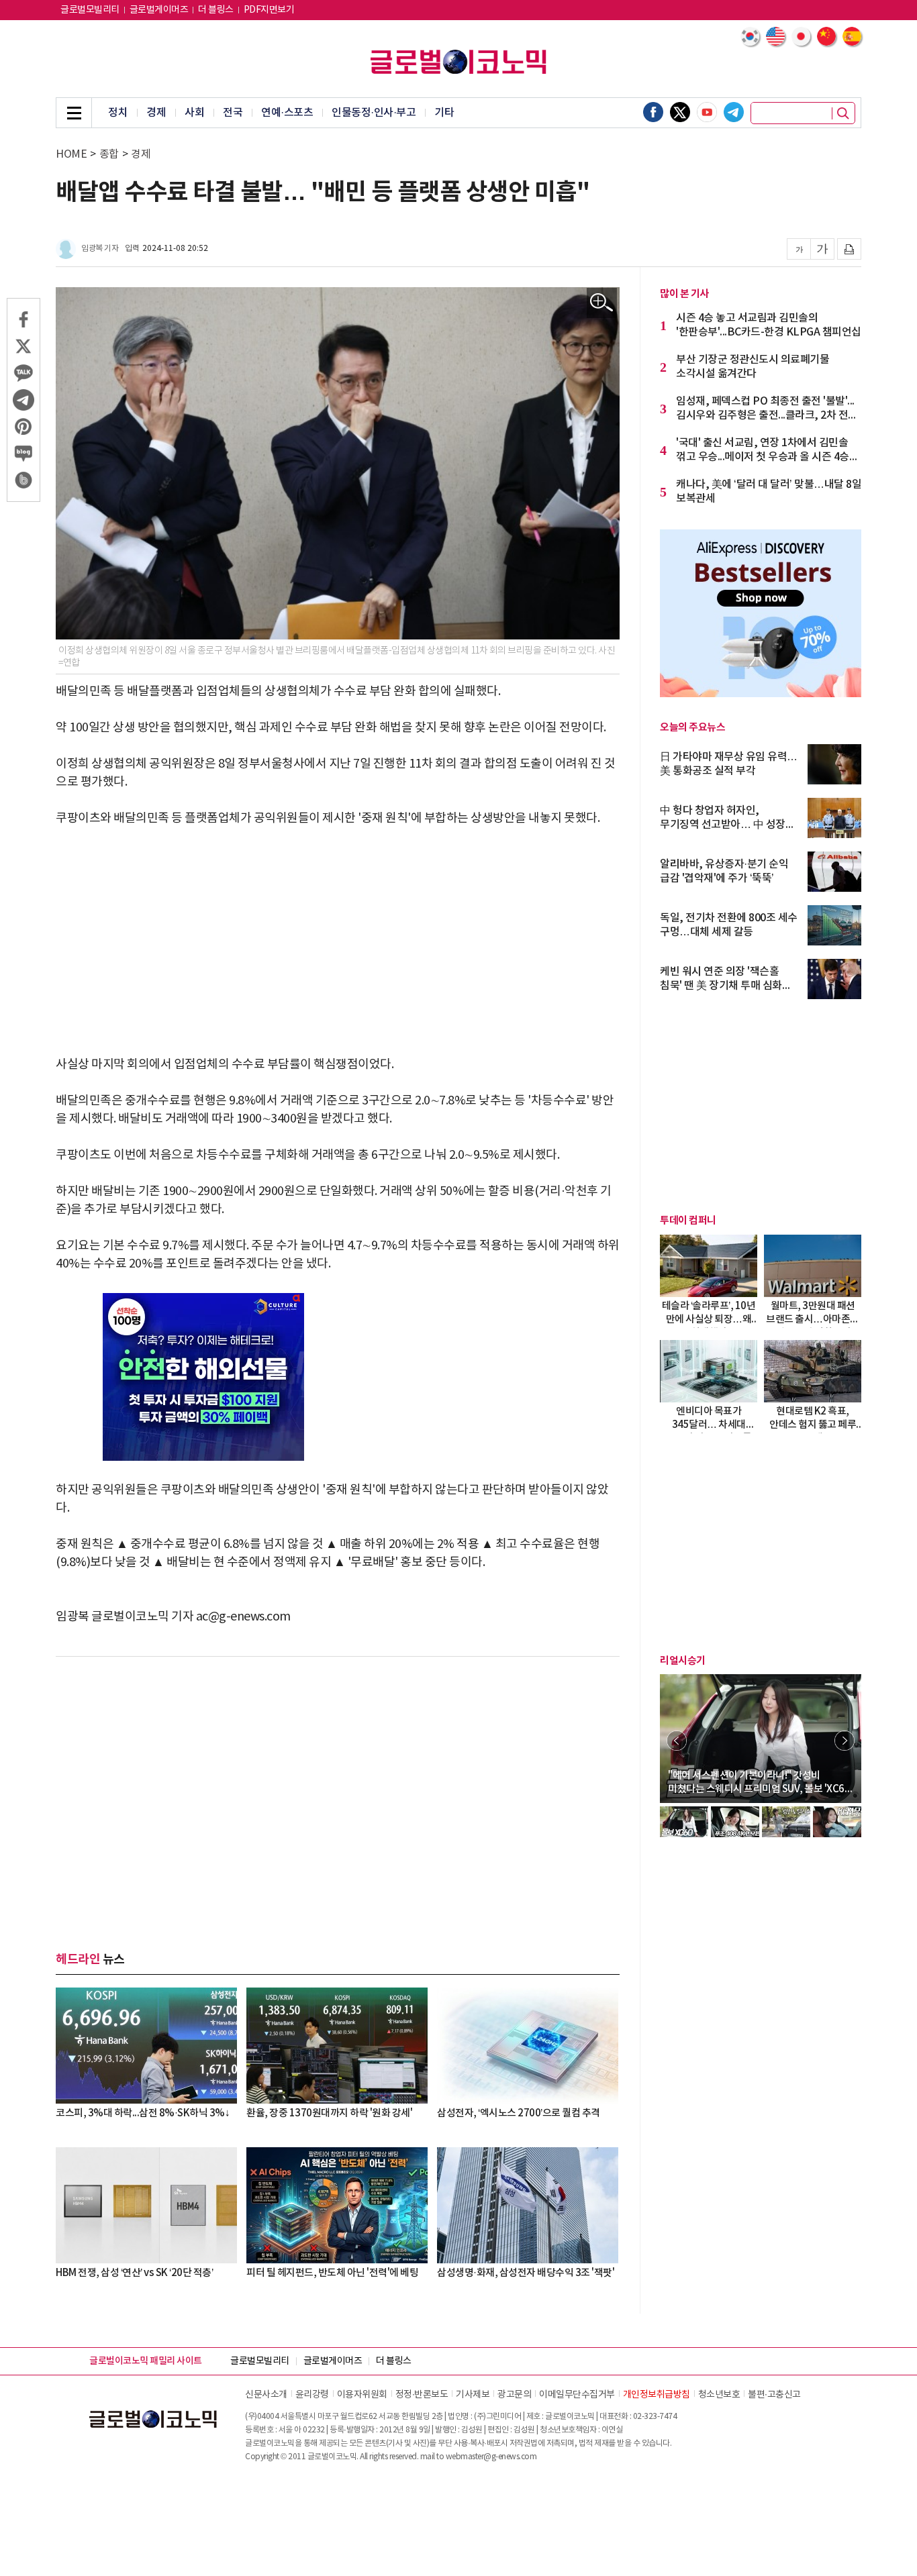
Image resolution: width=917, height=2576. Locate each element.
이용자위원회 (362, 2395)
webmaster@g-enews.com (491, 2457)
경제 (156, 113)
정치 (118, 113)
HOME (71, 154)
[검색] (843, 113)
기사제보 (473, 2395)
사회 (194, 113)
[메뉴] (74, 113)
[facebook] (653, 112)
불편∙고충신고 (774, 2395)
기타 (444, 113)
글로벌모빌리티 (90, 10)
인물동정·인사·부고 (374, 113)
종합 (109, 154)
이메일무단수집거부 (577, 2395)
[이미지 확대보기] (602, 303)
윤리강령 (312, 2395)
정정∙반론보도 (422, 2395)
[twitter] (680, 112)
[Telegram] (734, 112)
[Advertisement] (338, 941)
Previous (677, 1741)
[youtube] (707, 112)
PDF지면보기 (269, 10)
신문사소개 (266, 2395)
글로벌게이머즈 (159, 10)
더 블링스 (216, 10)
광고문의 (514, 2395)
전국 (233, 113)
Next (844, 1741)
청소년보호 (719, 2395)
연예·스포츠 (287, 113)
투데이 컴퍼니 (688, 1221)
